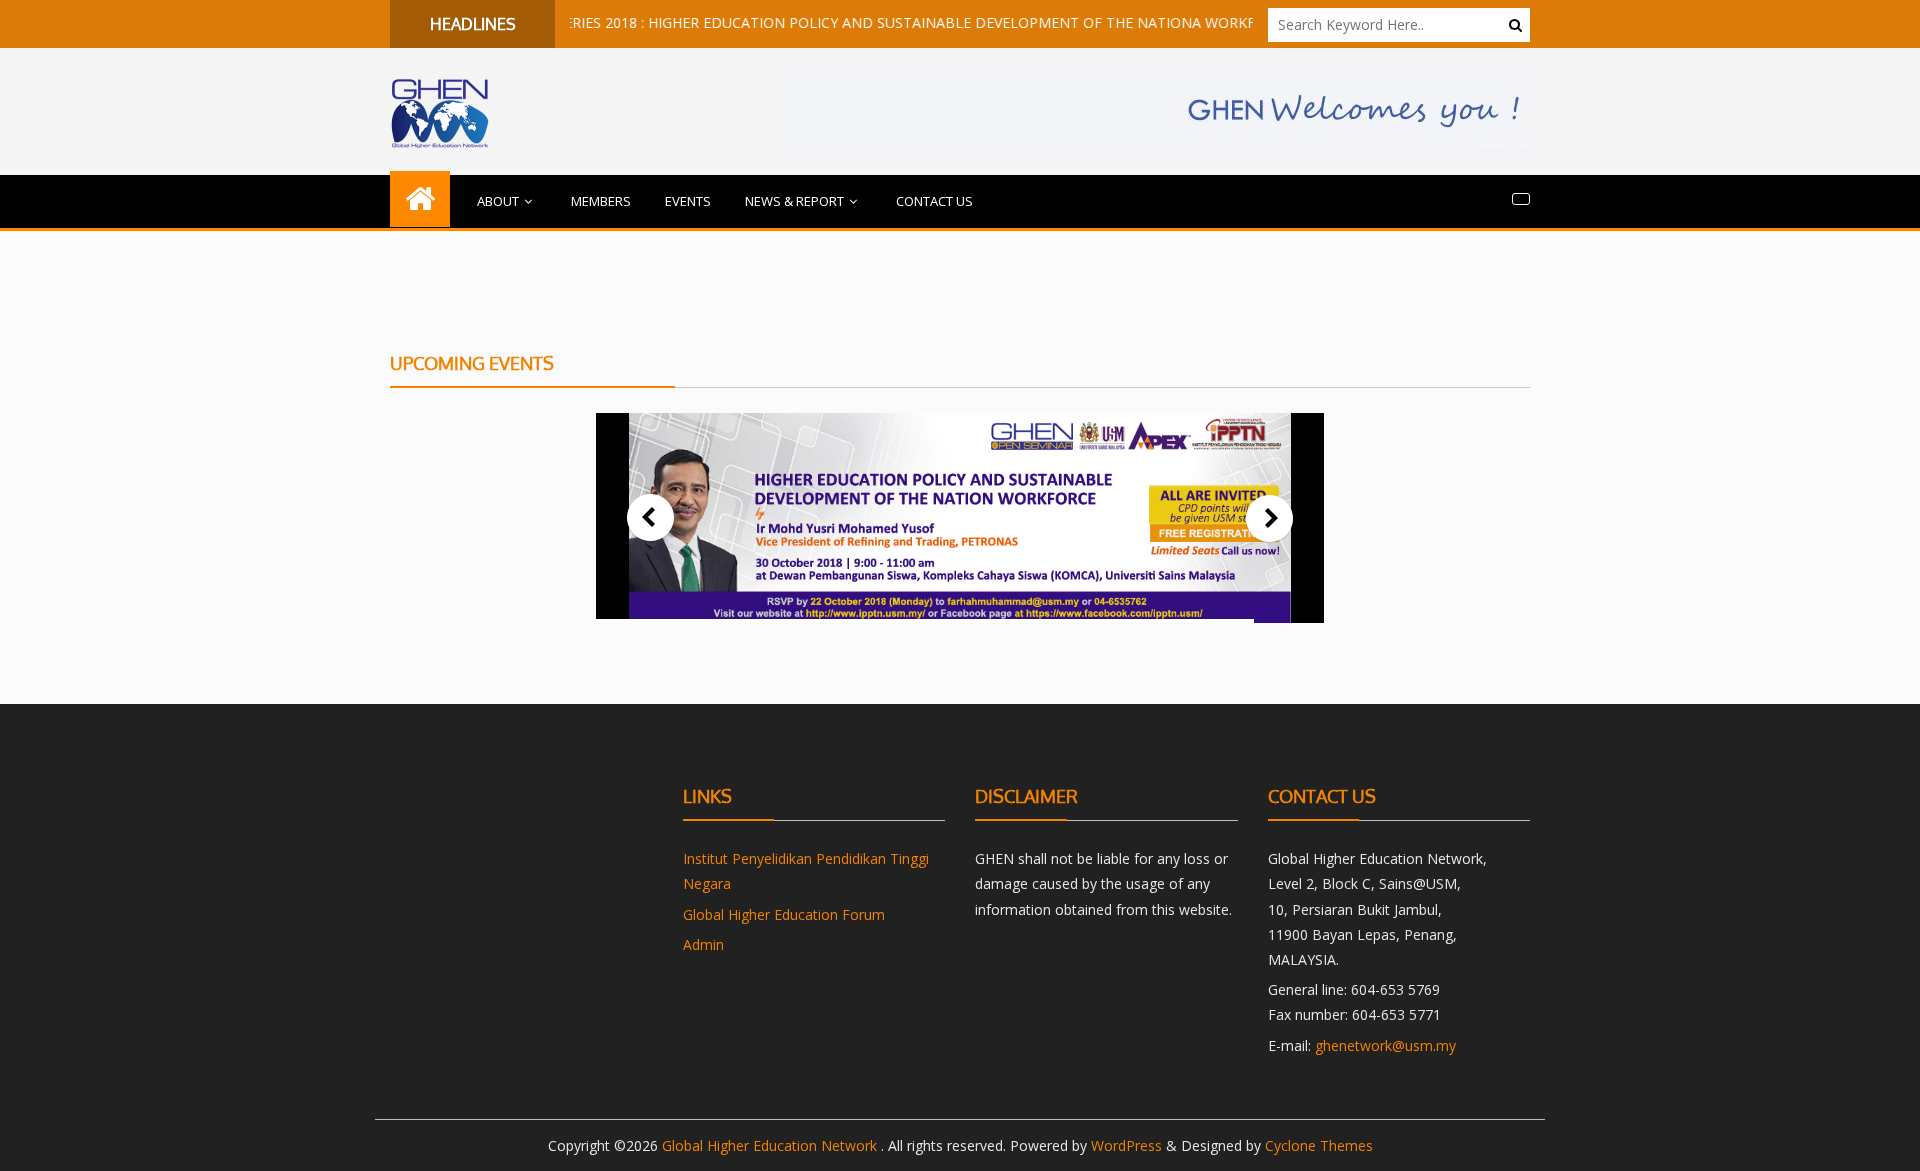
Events (688, 201)
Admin (703, 944)
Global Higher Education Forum (784, 914)
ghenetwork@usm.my (1385, 1045)
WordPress (1126, 1145)
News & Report (794, 201)
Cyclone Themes (1319, 1145)
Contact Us (934, 201)
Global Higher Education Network (771, 1145)
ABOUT (498, 201)
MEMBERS (601, 201)
